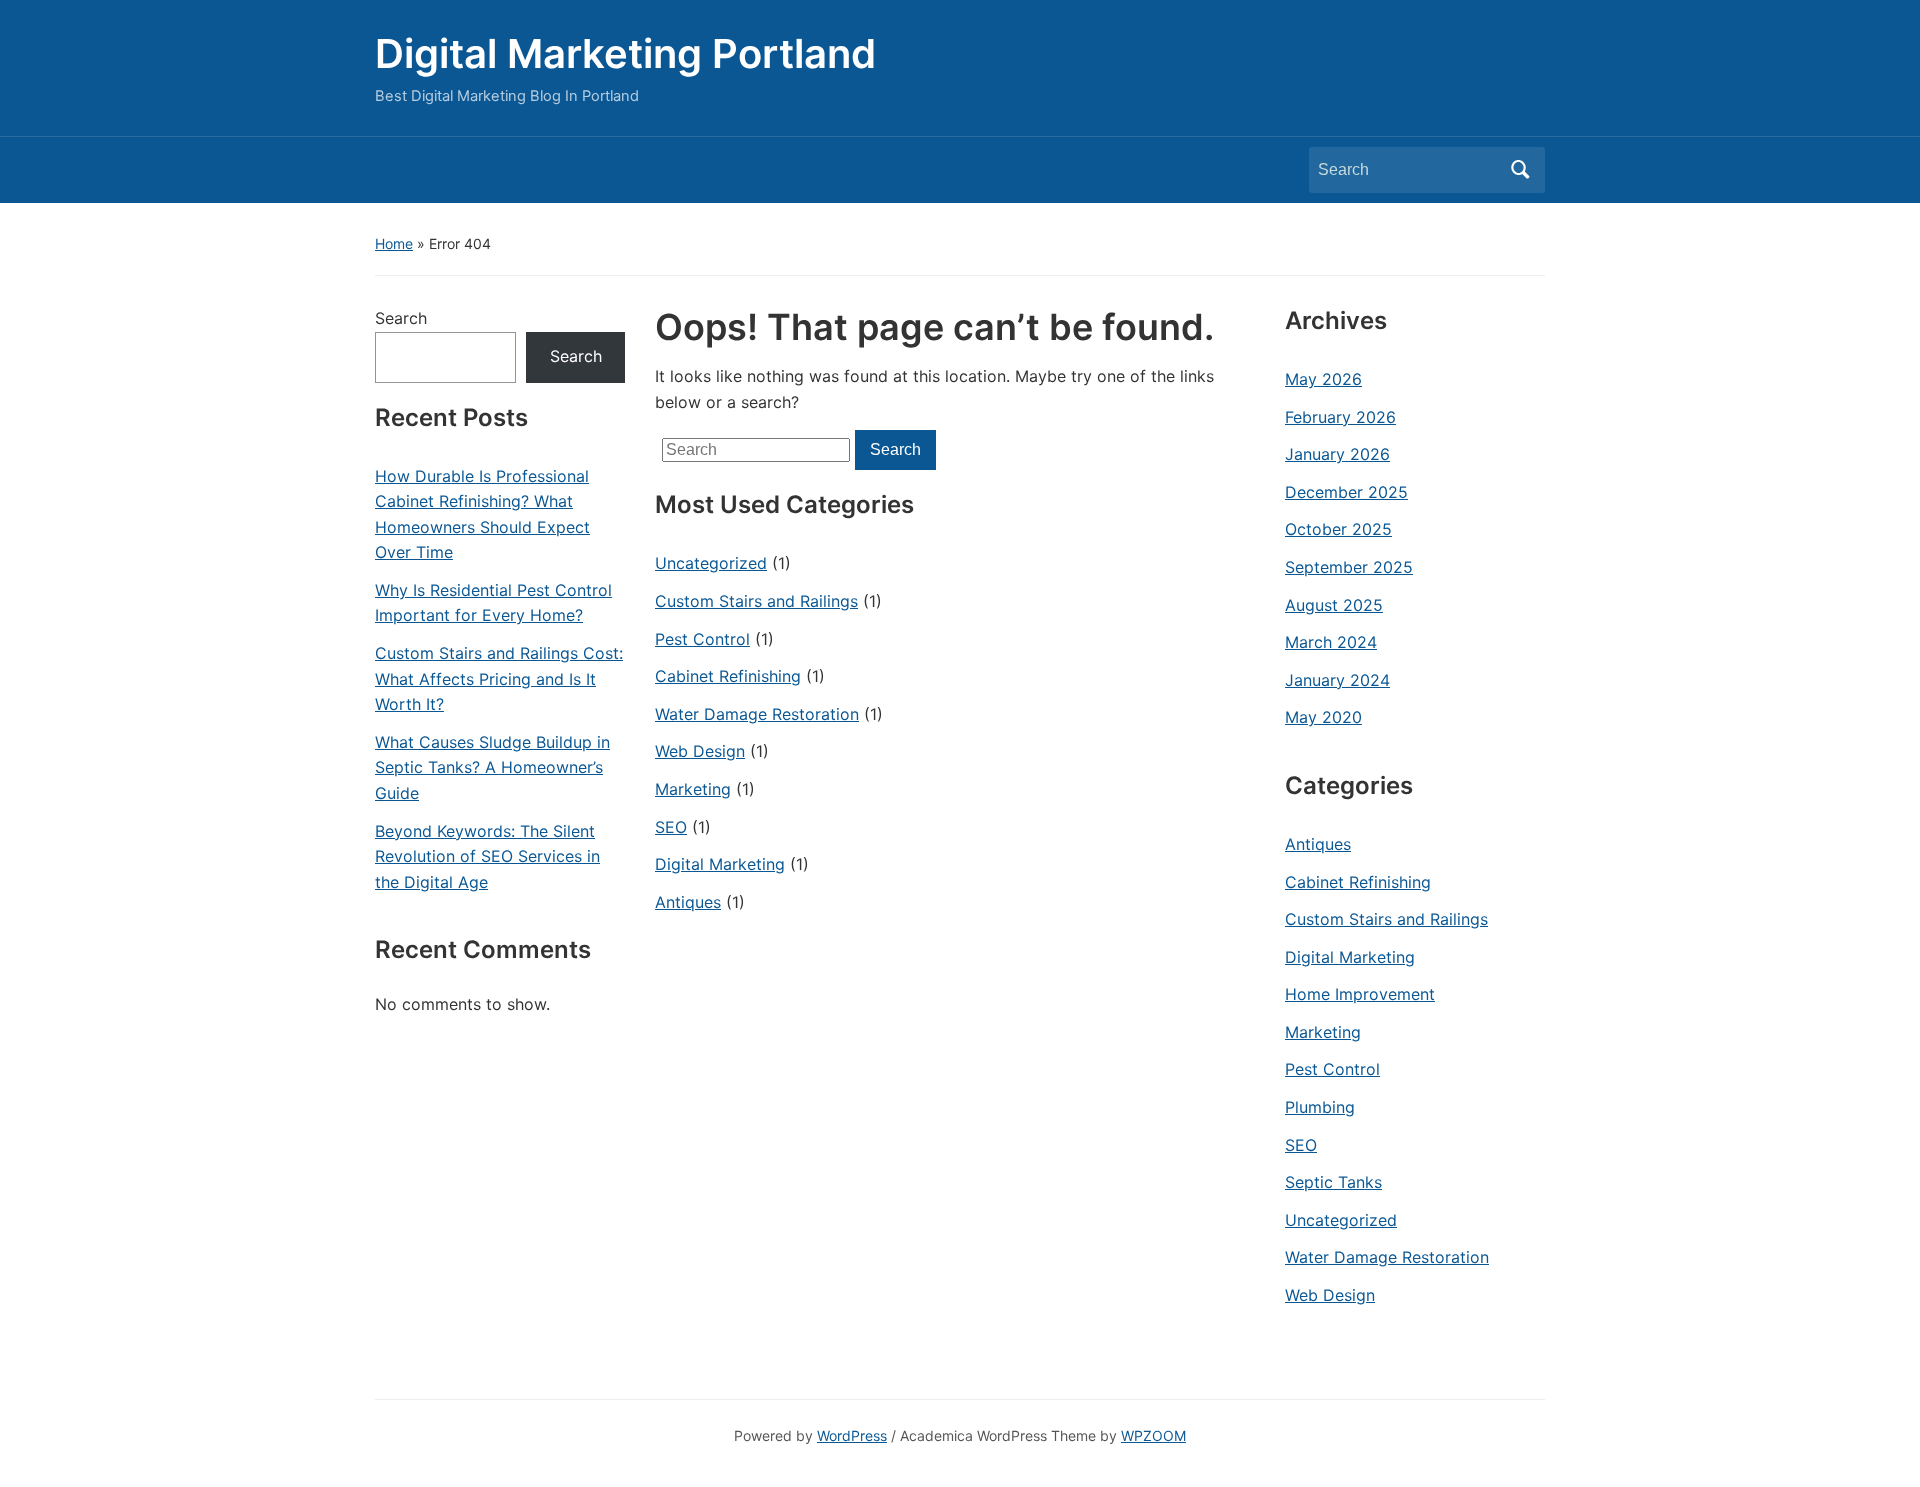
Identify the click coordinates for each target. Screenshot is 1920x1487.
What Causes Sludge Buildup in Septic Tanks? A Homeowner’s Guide (492, 767)
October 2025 (1338, 529)
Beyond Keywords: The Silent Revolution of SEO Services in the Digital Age (487, 856)
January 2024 (1337, 680)
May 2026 (1323, 379)
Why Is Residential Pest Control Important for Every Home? (493, 603)
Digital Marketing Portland (625, 53)
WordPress (852, 1435)
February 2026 (1340, 417)
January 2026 (1337, 454)
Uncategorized (711, 563)
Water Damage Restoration (757, 714)
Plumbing (1320, 1107)
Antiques (688, 902)
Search (1520, 170)
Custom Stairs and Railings (756, 601)
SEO (671, 827)
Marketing (693, 789)
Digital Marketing (720, 864)
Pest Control (702, 639)
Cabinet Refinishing (728, 676)
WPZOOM (1153, 1435)
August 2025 (1334, 605)
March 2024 (1331, 642)
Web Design (700, 751)
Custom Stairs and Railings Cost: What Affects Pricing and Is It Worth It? (499, 678)
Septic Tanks (1333, 1182)
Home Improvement (1360, 994)
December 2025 (1346, 492)
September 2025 (1349, 567)
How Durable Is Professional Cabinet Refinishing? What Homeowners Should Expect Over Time (482, 514)
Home (394, 243)
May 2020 (1323, 717)
